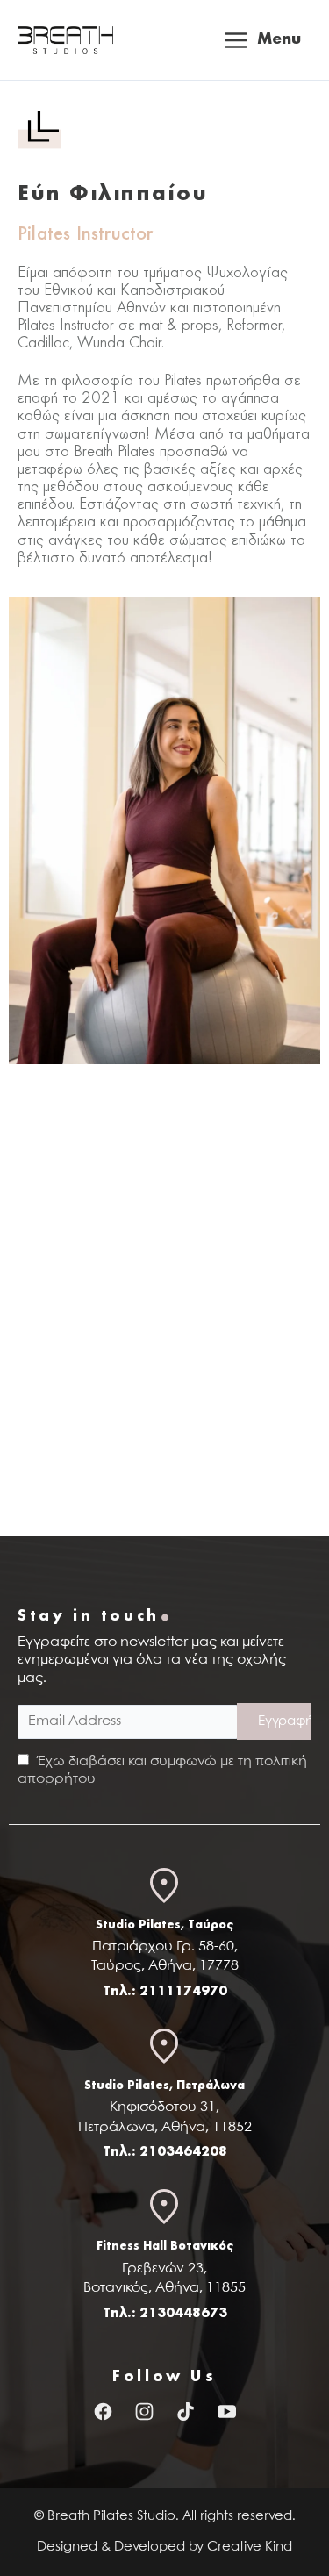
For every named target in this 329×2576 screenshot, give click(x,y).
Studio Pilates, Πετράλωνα (164, 2086)
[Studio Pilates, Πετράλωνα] (165, 2052)
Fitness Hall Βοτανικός (165, 2246)
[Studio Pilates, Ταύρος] (165, 1891)
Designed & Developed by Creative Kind (164, 2547)
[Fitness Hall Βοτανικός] (165, 2212)
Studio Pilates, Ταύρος (164, 1925)
